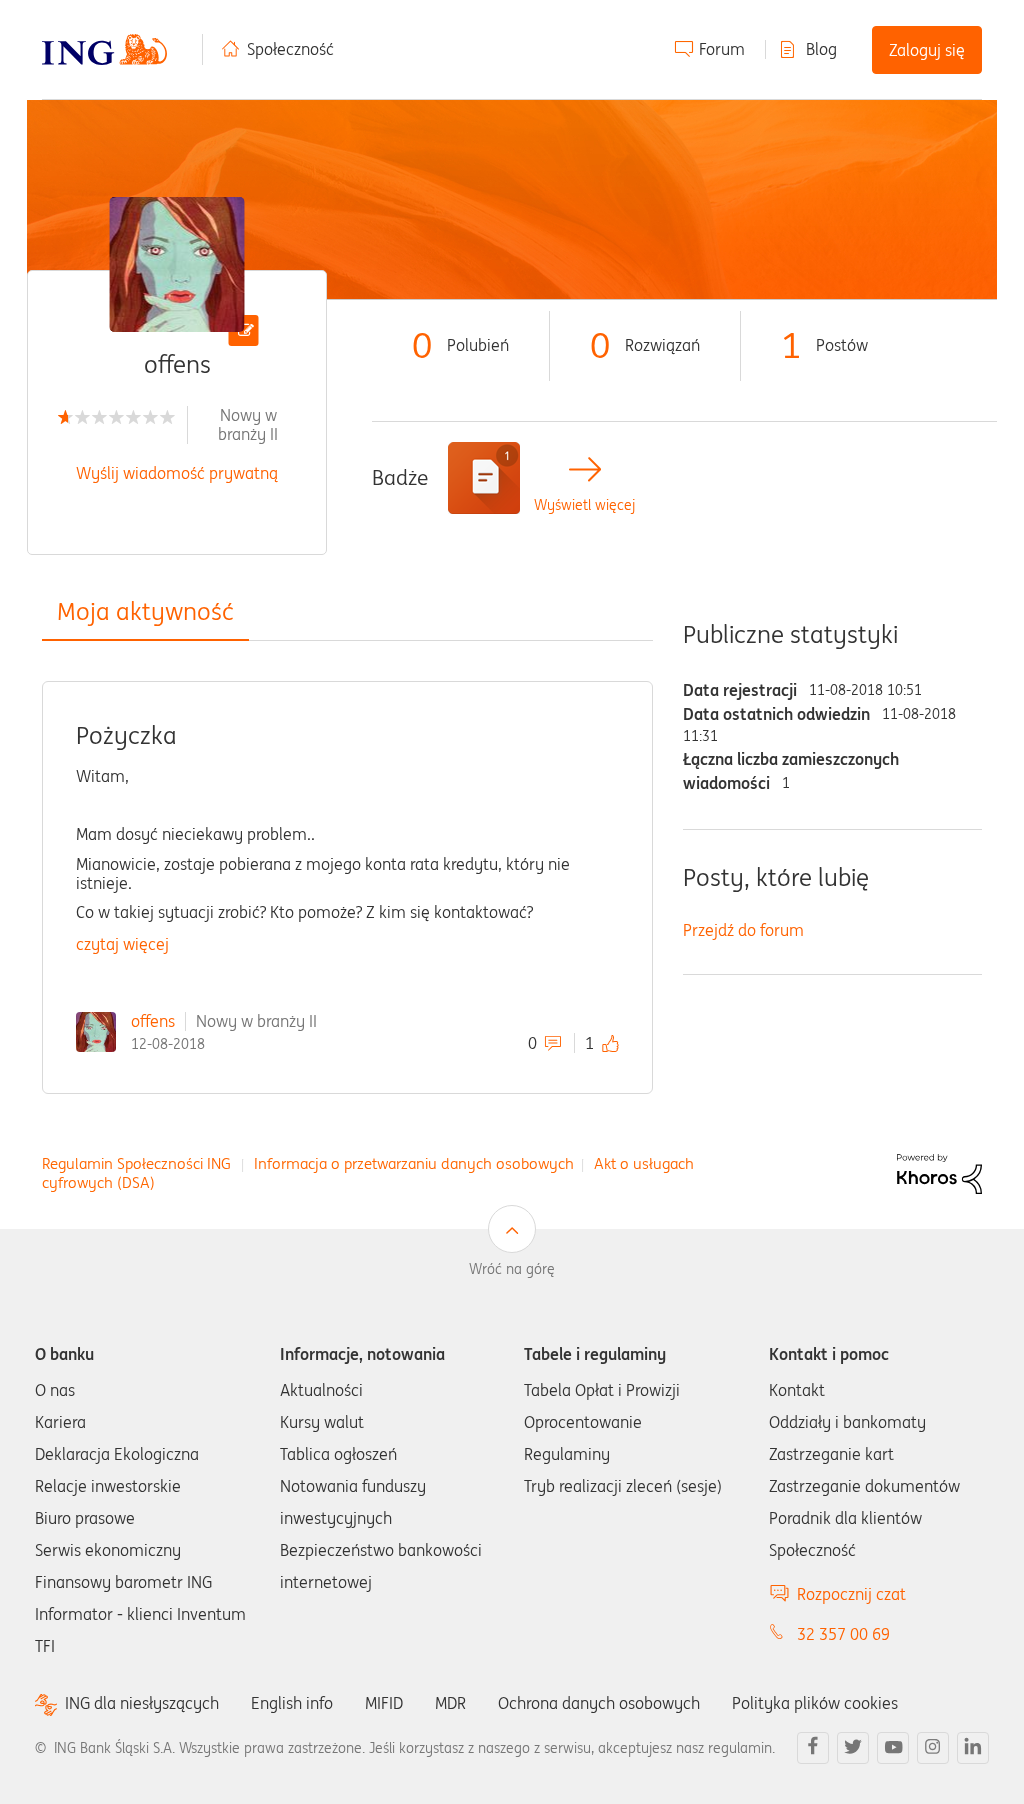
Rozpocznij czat (851, 1594)
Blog (821, 49)
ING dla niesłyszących (142, 1703)
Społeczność (290, 49)
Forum (722, 49)
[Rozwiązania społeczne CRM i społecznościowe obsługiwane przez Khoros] (939, 1172)
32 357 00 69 (843, 1634)
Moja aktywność (145, 611)
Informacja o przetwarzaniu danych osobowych (414, 1163)
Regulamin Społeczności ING (136, 1163)
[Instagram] (933, 1748)
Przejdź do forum (743, 930)
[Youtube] (893, 1748)
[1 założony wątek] (484, 478)
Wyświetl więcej (584, 505)
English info (292, 1703)
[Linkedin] (973, 1748)
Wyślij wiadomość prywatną (177, 473)
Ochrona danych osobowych (599, 1703)
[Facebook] (813, 1748)
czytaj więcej (122, 944)
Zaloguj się (927, 50)
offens (153, 1021)
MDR (450, 1703)
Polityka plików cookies (815, 1703)
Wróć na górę (512, 1269)
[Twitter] (853, 1748)
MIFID (384, 1703)
